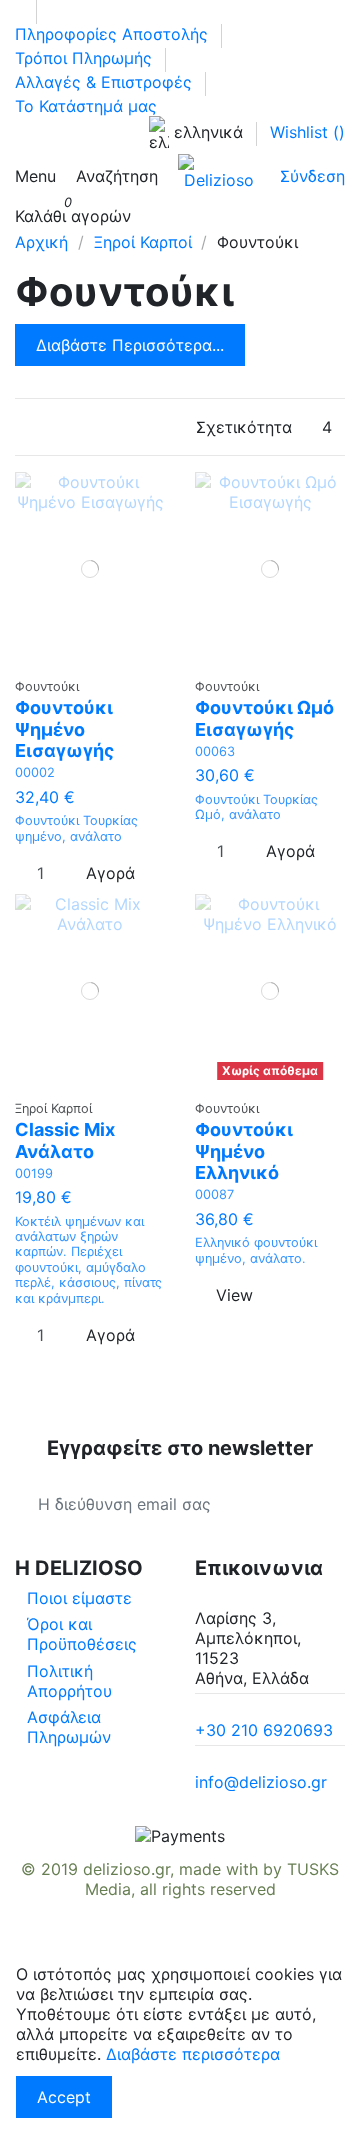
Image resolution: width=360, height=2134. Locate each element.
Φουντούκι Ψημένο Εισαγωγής (64, 729)
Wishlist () (307, 132)
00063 (215, 751)
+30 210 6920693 (264, 1730)
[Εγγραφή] (322, 1504)
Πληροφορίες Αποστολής (114, 34)
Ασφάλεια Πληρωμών (69, 1727)
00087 (214, 1194)
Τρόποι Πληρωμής (86, 58)
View (234, 1295)
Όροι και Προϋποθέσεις (82, 1634)
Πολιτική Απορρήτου (69, 1681)
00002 (35, 772)
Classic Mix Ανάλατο (65, 1140)
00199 (34, 1173)
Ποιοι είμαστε (79, 1598)
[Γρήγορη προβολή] (96, 657)
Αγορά (110, 873)
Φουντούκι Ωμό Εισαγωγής (264, 718)
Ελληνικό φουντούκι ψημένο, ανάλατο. (256, 1250)
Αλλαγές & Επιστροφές (106, 82)
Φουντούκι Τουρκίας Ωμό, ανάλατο (256, 807)
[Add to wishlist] (83, 657)
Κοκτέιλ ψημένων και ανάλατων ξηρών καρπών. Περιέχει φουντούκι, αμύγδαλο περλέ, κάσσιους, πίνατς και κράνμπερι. (88, 1260)
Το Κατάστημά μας (86, 106)
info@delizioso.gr (261, 1782)
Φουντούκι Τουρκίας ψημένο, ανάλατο (76, 828)
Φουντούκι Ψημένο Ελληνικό (244, 1151)
